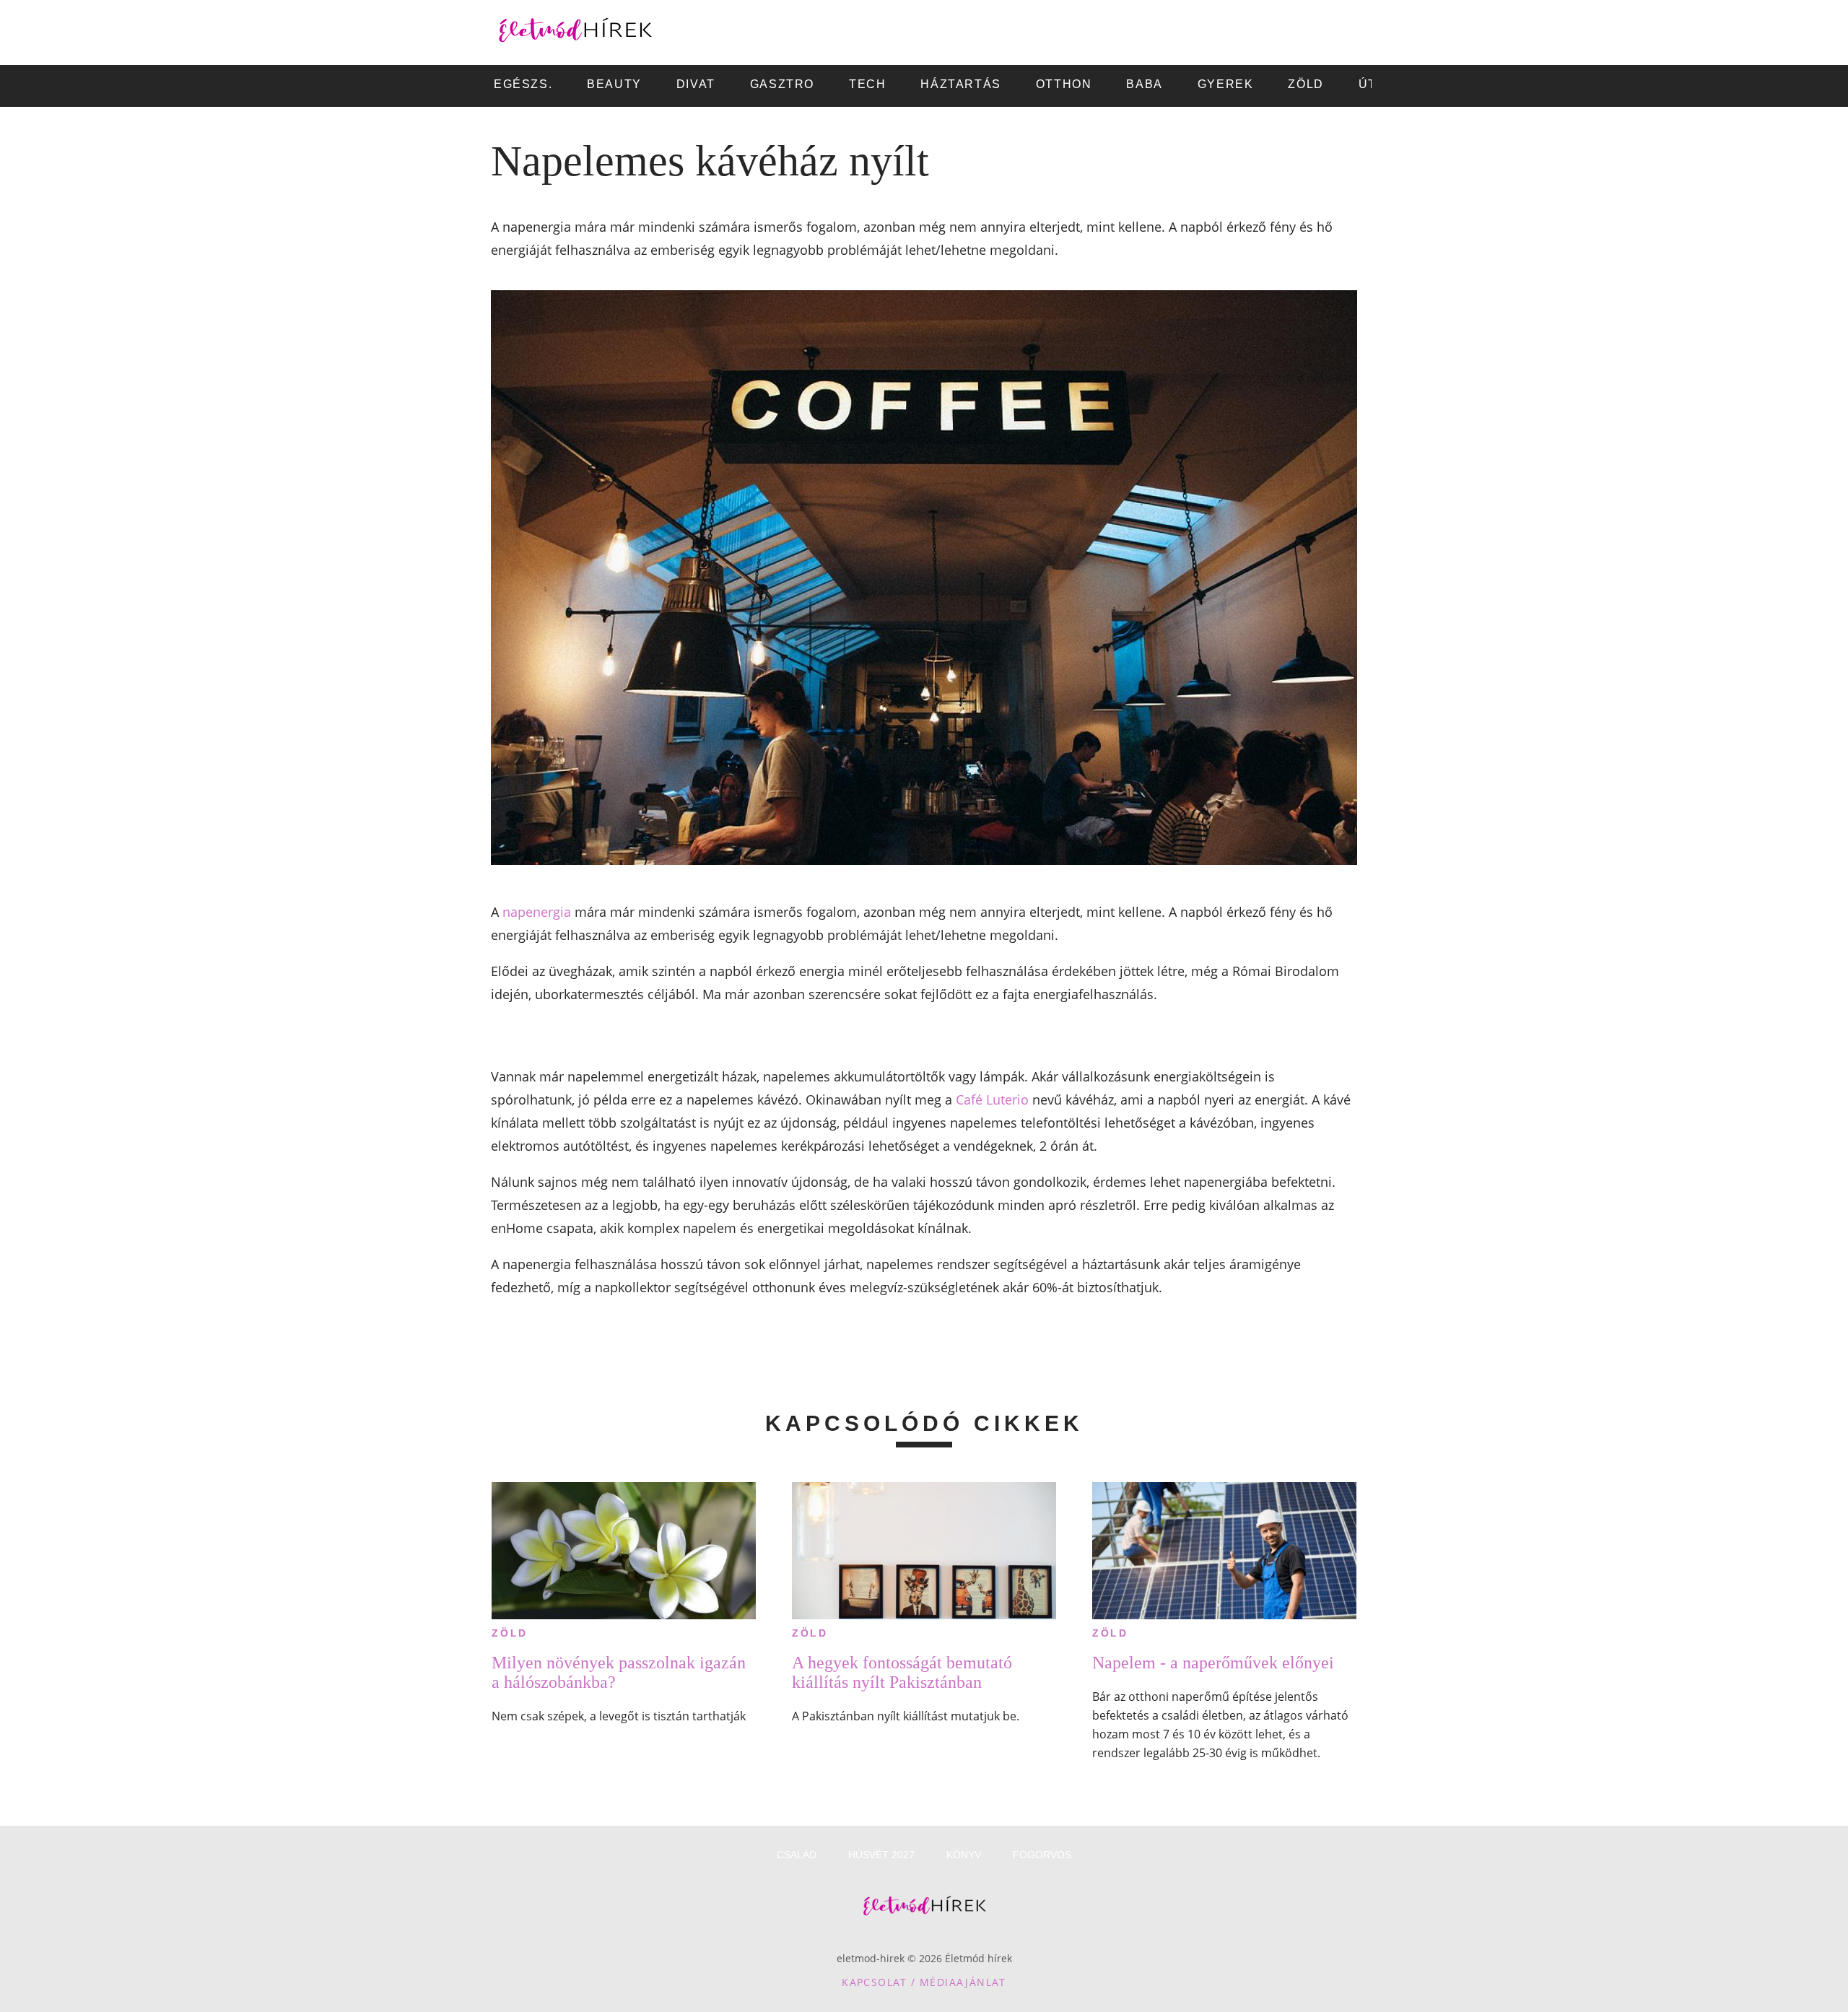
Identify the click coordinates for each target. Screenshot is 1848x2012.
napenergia (537, 912)
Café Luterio (992, 1099)
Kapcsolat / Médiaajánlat (924, 1982)
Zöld (510, 1633)
